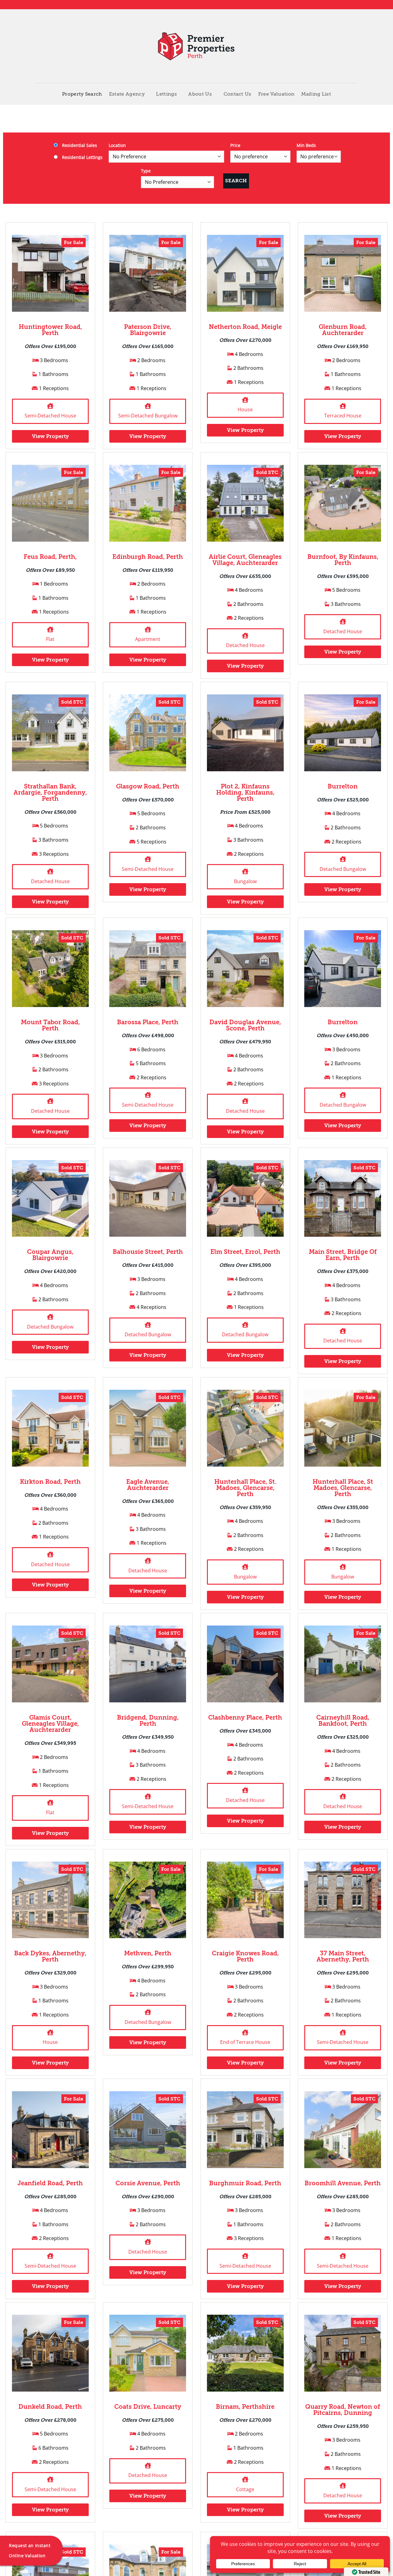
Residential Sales (79, 145)
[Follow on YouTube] (355, 5)
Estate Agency (127, 94)
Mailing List (316, 94)
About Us (200, 94)
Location (117, 145)
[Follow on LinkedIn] (349, 5)
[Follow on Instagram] (337, 5)
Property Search (82, 94)
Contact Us (237, 94)
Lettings (166, 94)
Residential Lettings (82, 157)
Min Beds (306, 145)
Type (146, 171)
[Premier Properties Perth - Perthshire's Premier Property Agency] (197, 46)
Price (235, 145)
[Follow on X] (343, 5)
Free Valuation (276, 94)
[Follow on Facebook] (331, 5)
